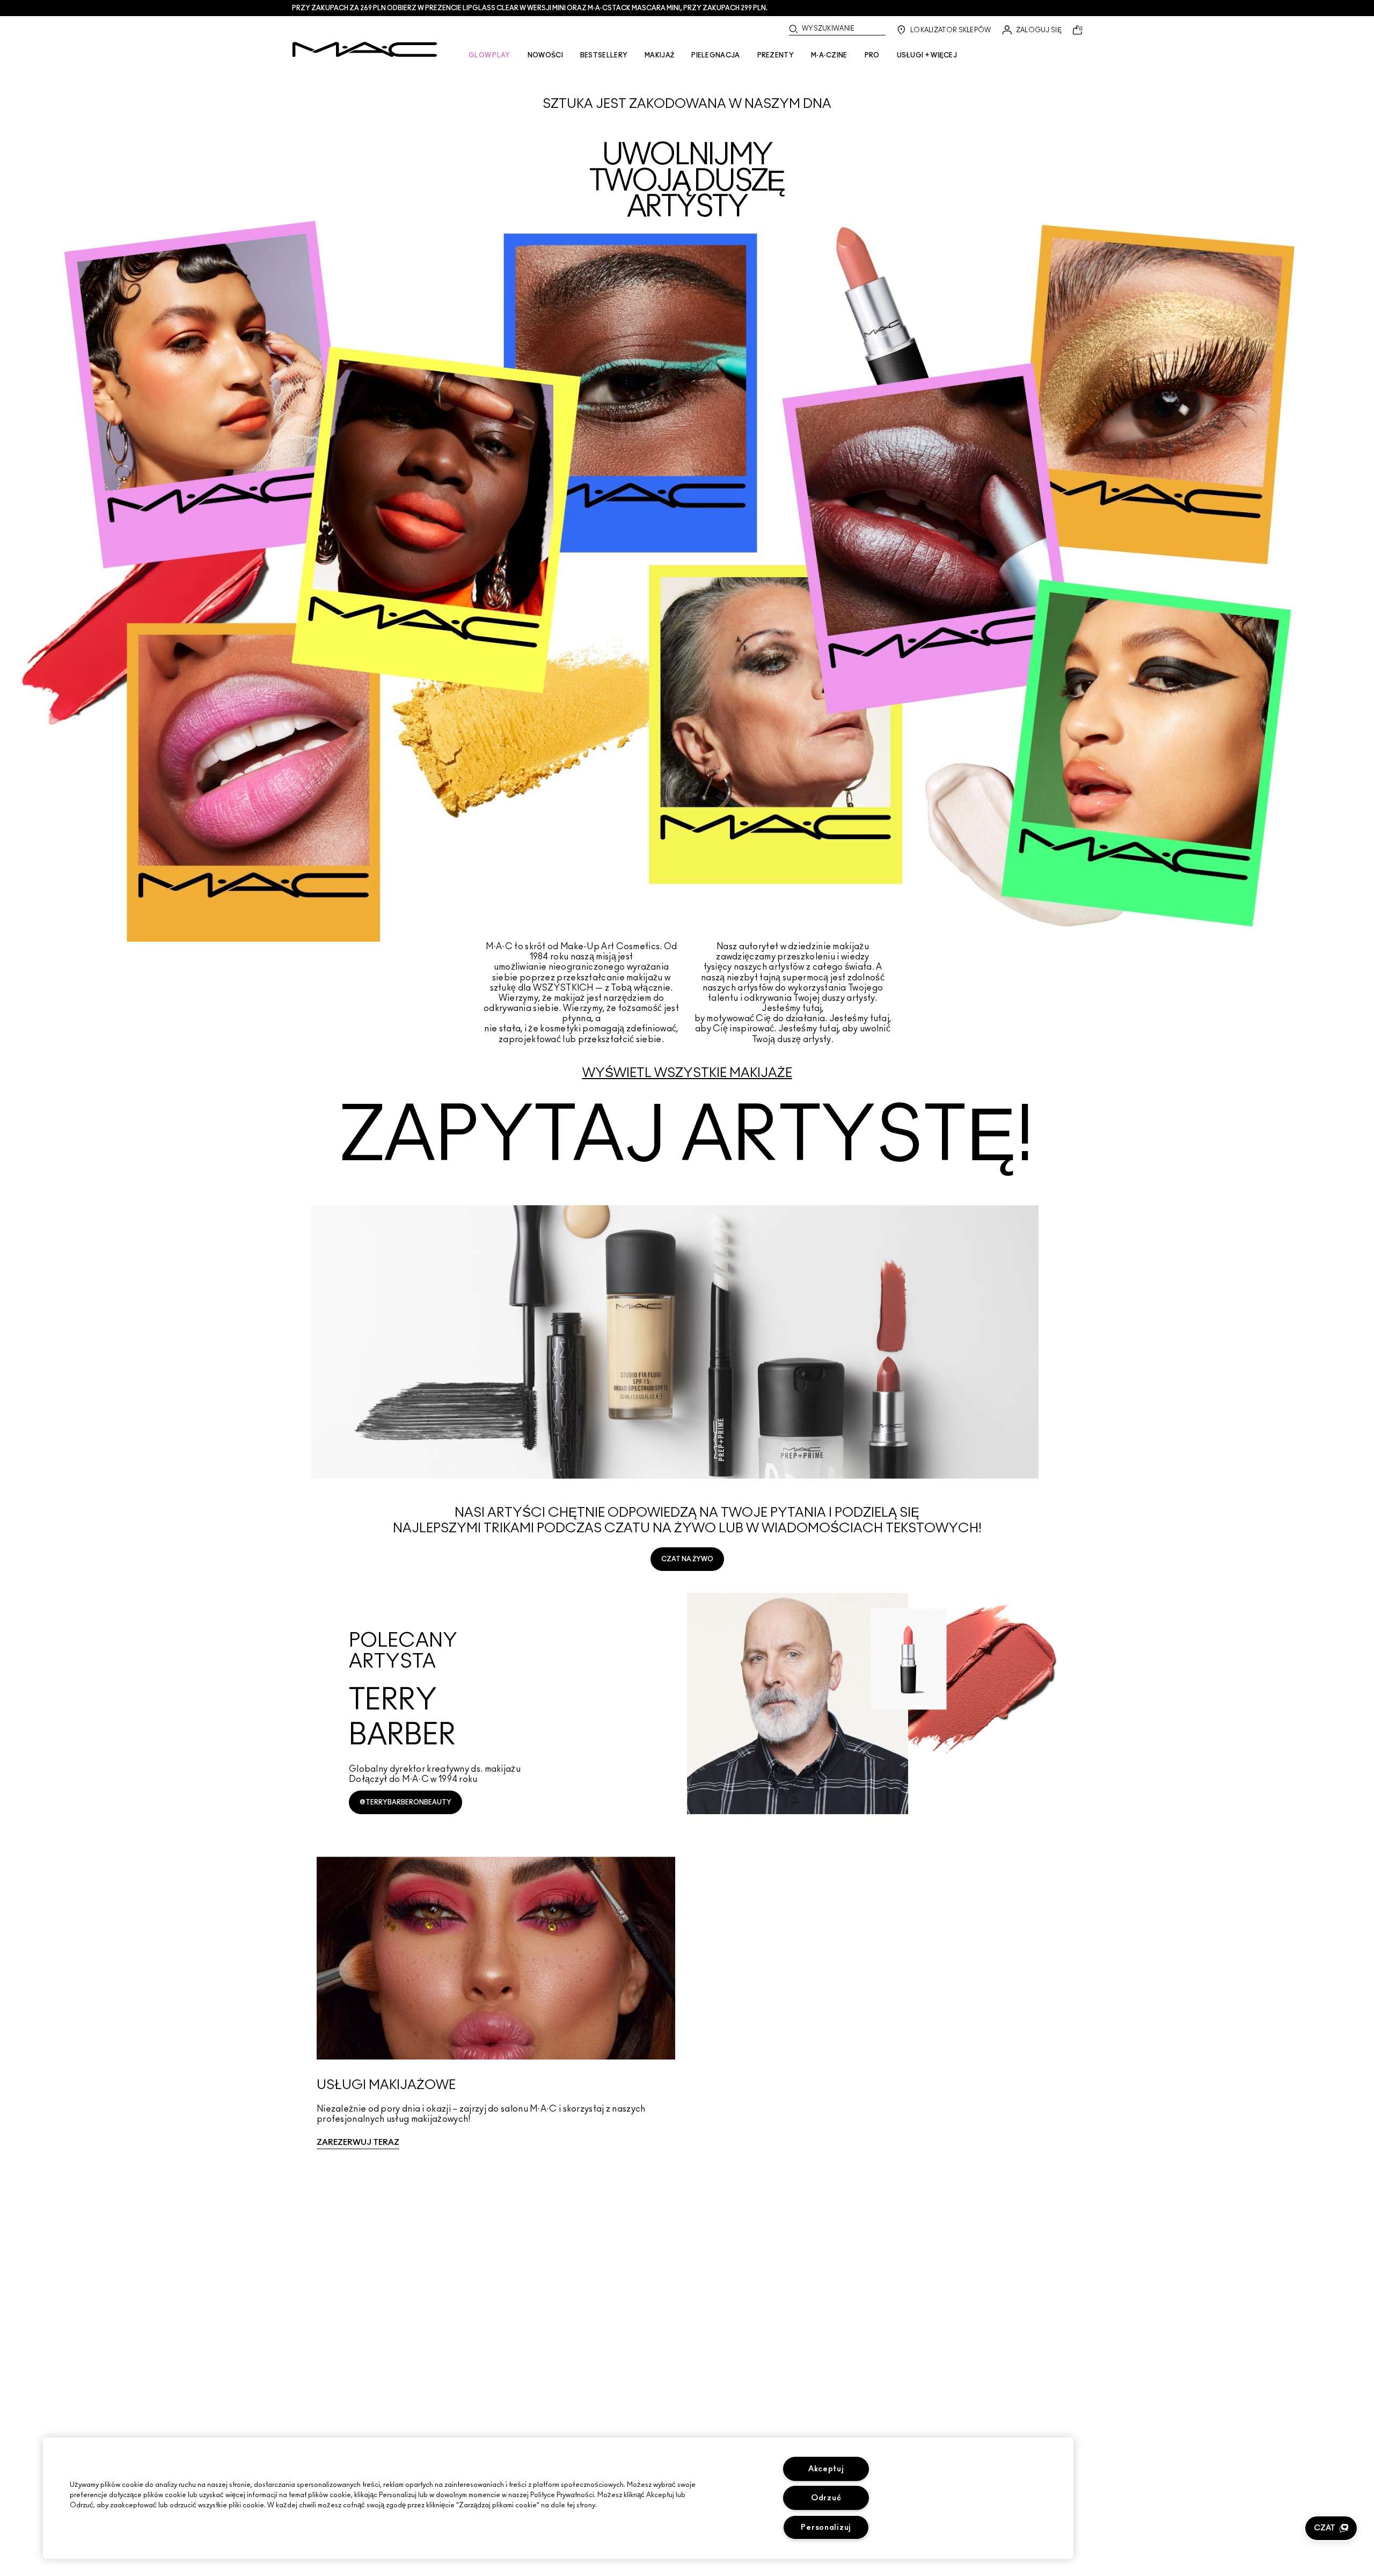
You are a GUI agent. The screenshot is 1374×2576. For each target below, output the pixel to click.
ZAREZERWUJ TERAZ (358, 2142)
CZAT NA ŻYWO (687, 1559)
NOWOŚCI (545, 55)
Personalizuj (826, 2527)
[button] (1331, 2528)
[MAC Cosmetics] (365, 49)
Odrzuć (826, 2498)
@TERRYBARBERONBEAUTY (405, 1802)
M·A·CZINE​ (829, 55)
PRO (872, 55)
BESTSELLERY (604, 55)
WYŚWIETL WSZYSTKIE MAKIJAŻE (687, 1073)
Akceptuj (826, 2469)
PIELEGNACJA (715, 55)
